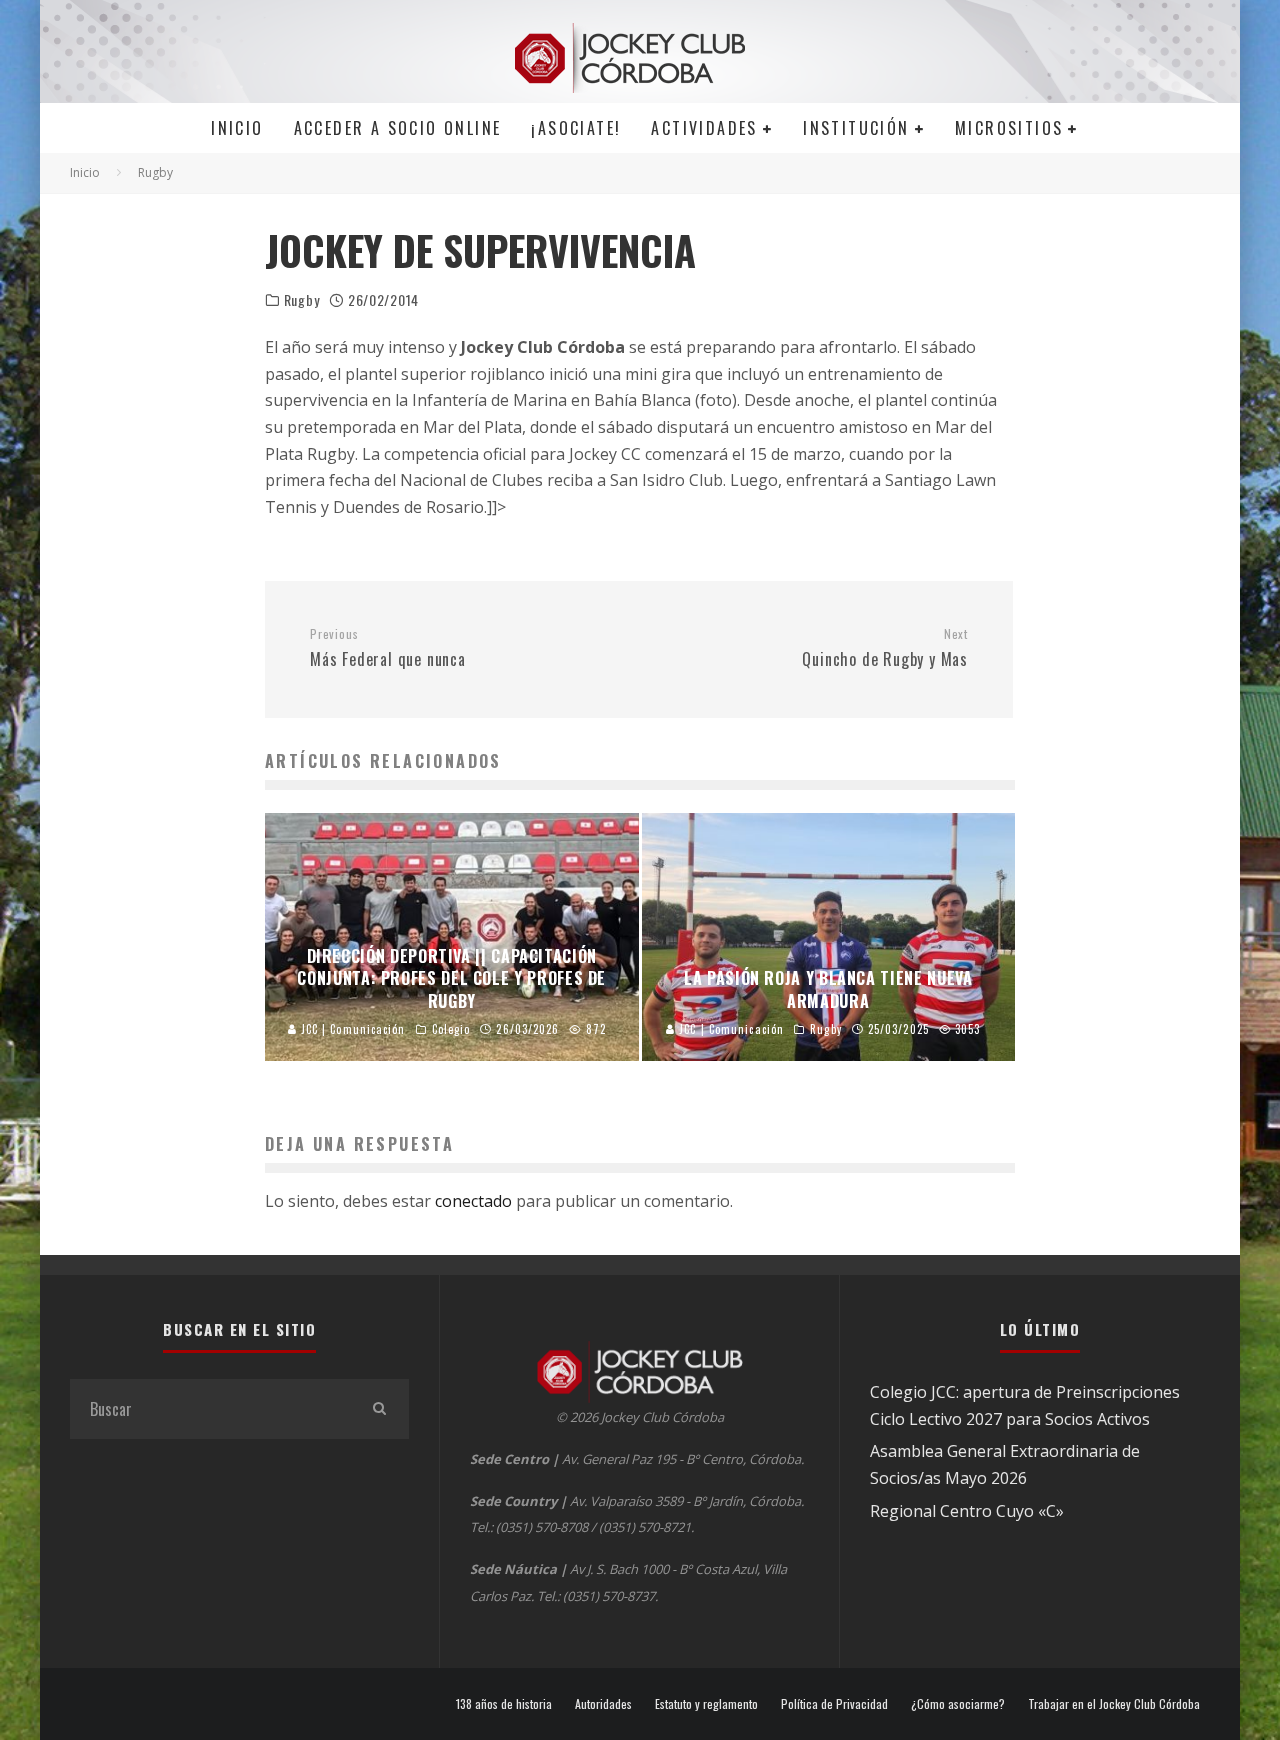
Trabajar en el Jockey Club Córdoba (1114, 1704)
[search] (379, 1409)
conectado (473, 1201)
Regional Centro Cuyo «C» (967, 1511)
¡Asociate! (576, 128)
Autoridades (603, 1704)
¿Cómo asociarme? (958, 1704)
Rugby (302, 300)
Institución (856, 128)
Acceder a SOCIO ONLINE (398, 128)
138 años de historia (504, 1704)
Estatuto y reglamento (706, 1704)
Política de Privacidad (834, 1704)
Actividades (704, 128)
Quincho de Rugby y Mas (885, 649)
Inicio (237, 128)
